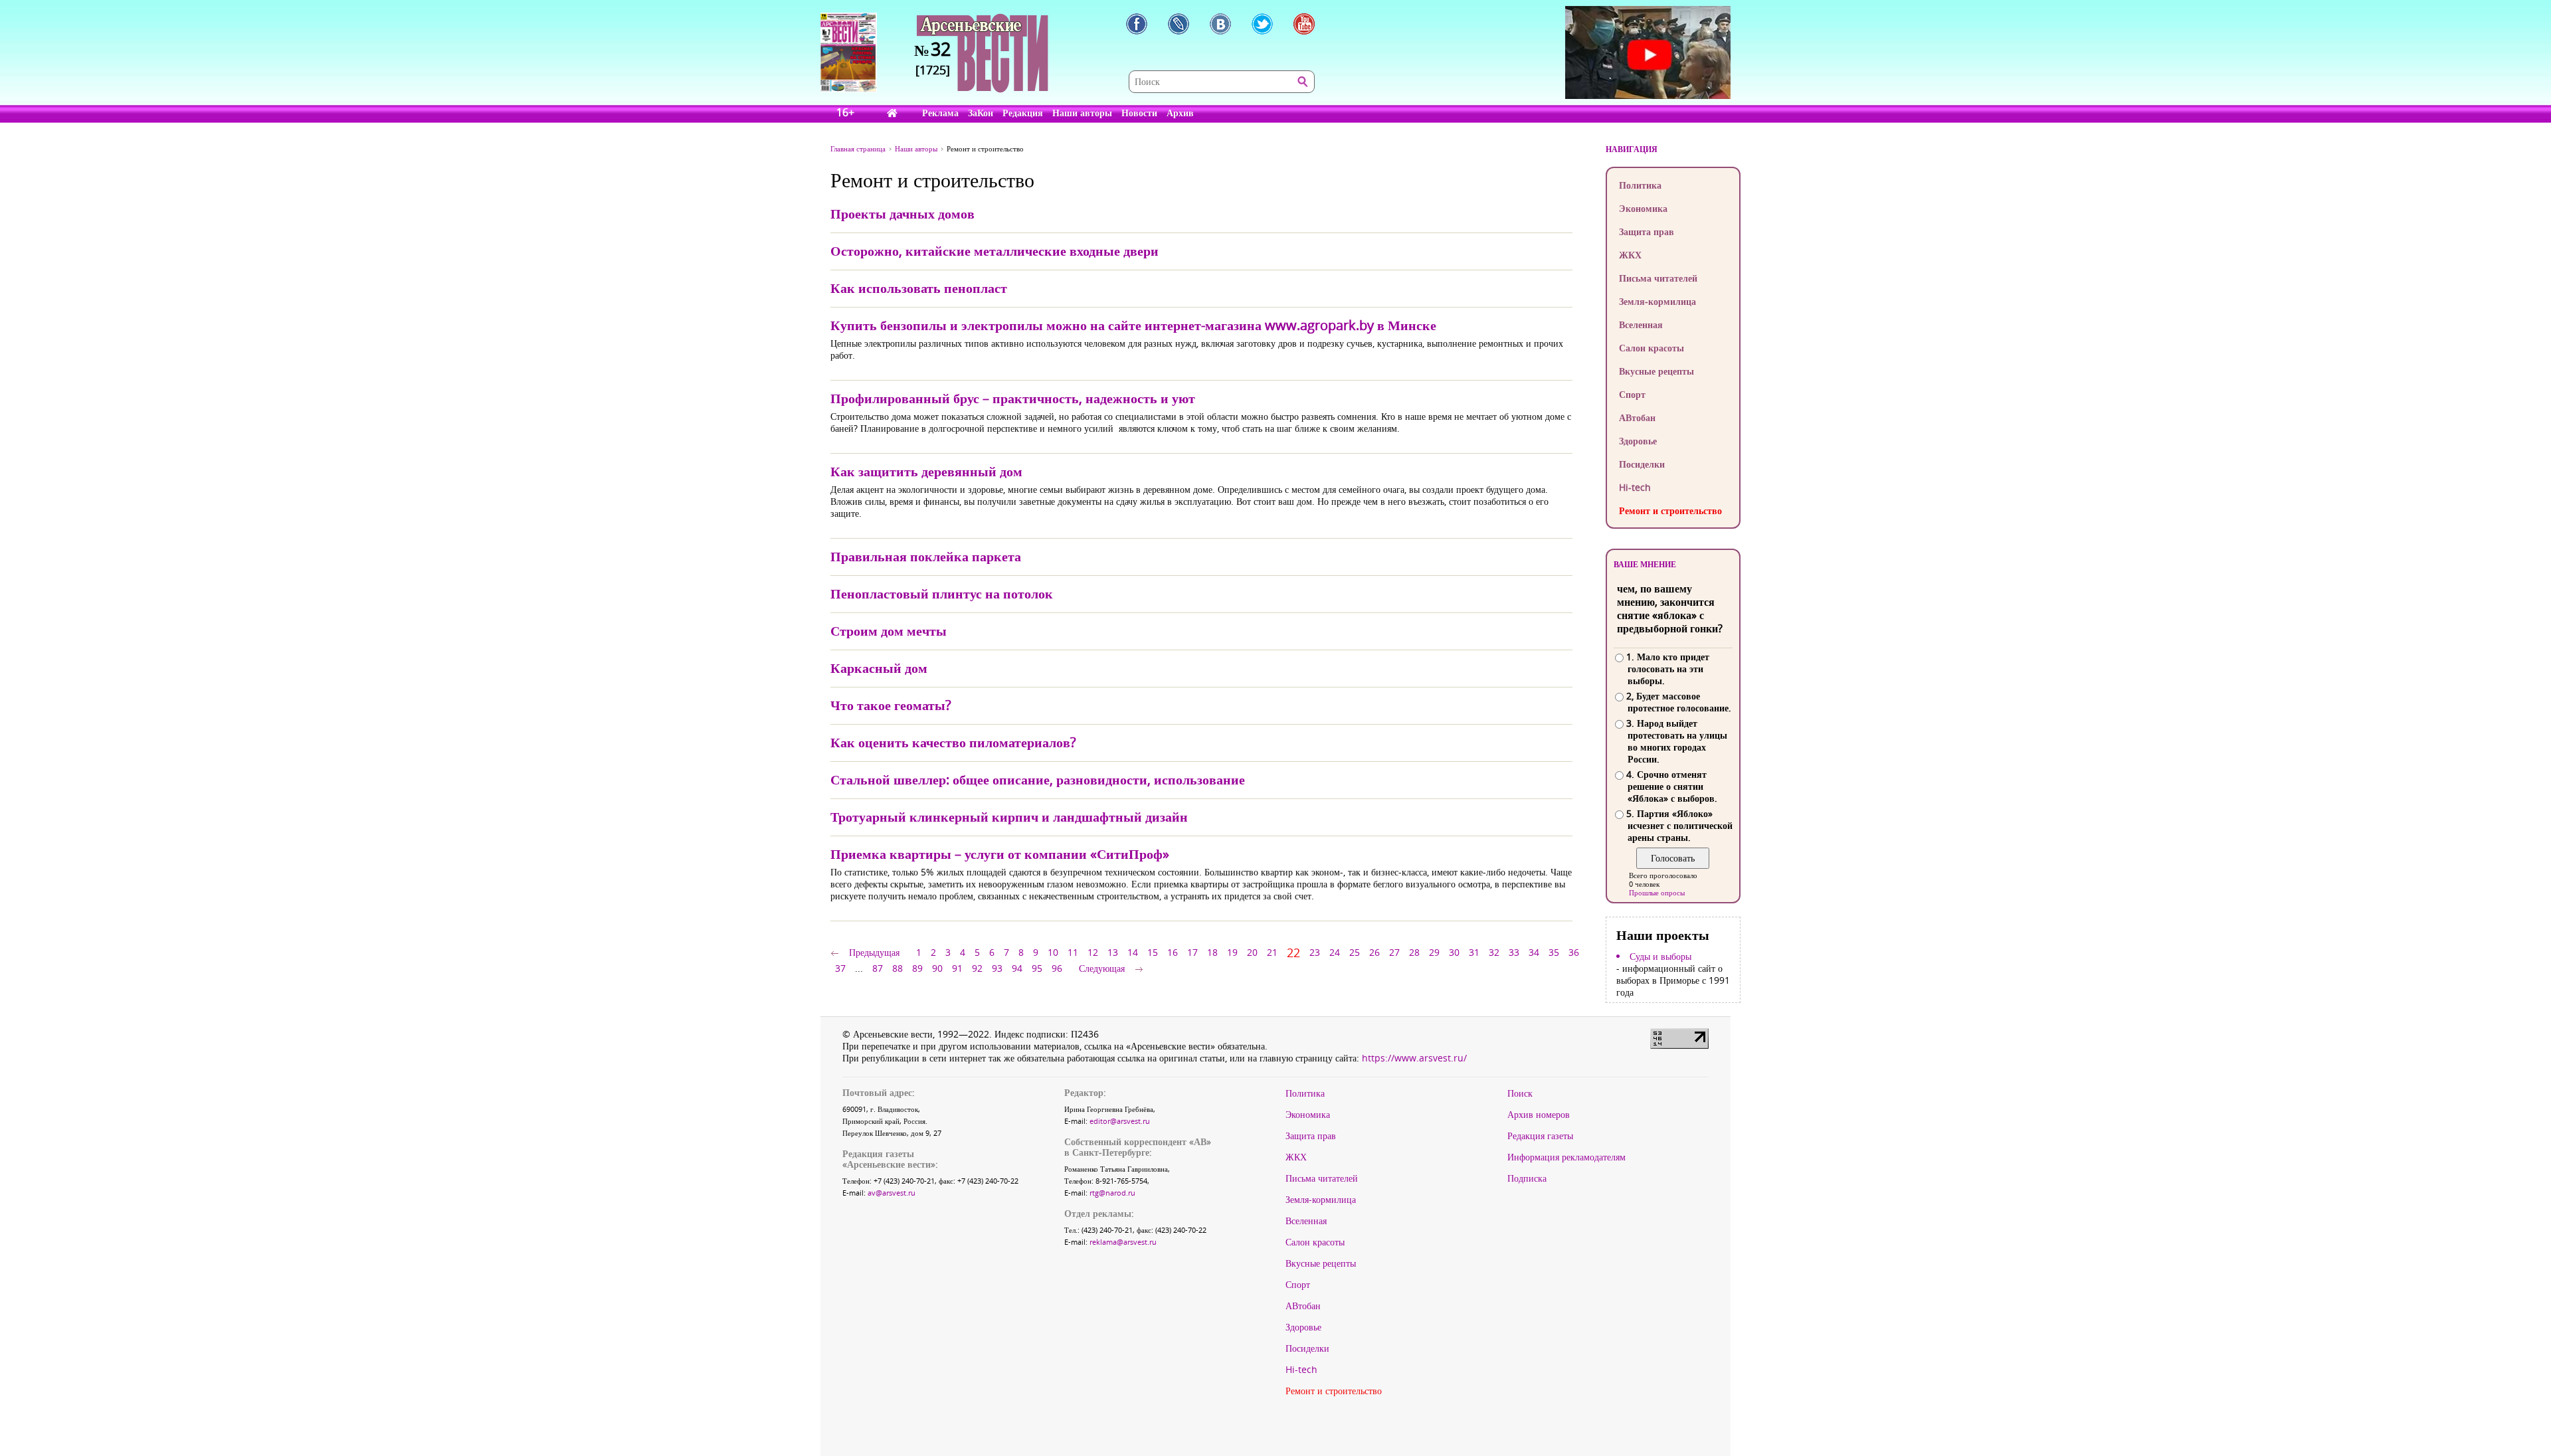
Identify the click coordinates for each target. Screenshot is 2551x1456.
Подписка (1527, 1178)
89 (917, 968)
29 (1434, 952)
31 (1474, 952)
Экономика (1643, 208)
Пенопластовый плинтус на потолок (942, 593)
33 (1514, 952)
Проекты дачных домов (902, 214)
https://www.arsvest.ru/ (1414, 1058)
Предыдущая (874, 952)
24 (1335, 952)
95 (1037, 968)
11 (1073, 952)
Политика (1640, 185)
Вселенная (1641, 324)
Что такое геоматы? (891, 705)
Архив (1180, 113)
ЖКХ (1630, 255)
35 (1554, 952)
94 (1017, 968)
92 (977, 968)
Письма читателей (1658, 278)
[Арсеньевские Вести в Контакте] (1220, 24)
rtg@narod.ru (1112, 1193)
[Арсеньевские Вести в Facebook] (1137, 24)
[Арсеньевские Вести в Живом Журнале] (1179, 24)
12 (1093, 952)
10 (1053, 952)
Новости (1139, 113)
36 (1574, 952)
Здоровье (1638, 441)
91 (957, 968)
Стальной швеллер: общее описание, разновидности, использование (1038, 779)
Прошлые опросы (1657, 892)
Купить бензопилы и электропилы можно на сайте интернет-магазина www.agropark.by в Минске (1133, 325)
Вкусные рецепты (1656, 371)
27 (1394, 952)
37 (840, 968)
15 (1153, 952)
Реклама (940, 113)
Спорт (1632, 394)
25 (1355, 952)
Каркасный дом (879, 668)
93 (997, 968)
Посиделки (1642, 464)
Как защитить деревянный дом (926, 471)
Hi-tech (1635, 487)
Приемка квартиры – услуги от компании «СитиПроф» (1000, 854)
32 (1494, 952)
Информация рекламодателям (1566, 1157)
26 (1374, 952)
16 (1173, 952)
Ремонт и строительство (1670, 510)
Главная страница (858, 148)
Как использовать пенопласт (919, 288)
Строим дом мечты (889, 631)
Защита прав (1647, 231)
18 (1212, 952)
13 (1113, 952)
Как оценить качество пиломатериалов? (953, 742)
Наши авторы (1082, 113)
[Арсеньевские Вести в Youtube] (1304, 24)
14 (1133, 952)
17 (1192, 952)
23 (1315, 952)
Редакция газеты (1540, 1136)
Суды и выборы (1660, 956)
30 (1454, 952)
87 (878, 968)
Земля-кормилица (1657, 301)
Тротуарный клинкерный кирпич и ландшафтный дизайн (1009, 817)
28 (1414, 952)
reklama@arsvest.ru (1123, 1242)
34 (1534, 952)
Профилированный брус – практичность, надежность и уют (1013, 398)
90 (937, 968)
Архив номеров (1539, 1115)
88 (898, 968)
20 (1252, 952)
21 (1272, 952)
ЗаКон (981, 113)
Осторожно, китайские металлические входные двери (994, 251)
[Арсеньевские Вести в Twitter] (1262, 24)
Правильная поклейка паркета (926, 556)
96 (1057, 968)
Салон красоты (1652, 348)
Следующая (1102, 968)
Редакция (1023, 113)
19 (1232, 952)
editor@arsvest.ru (1120, 1121)
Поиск (1520, 1093)
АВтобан (1637, 417)
